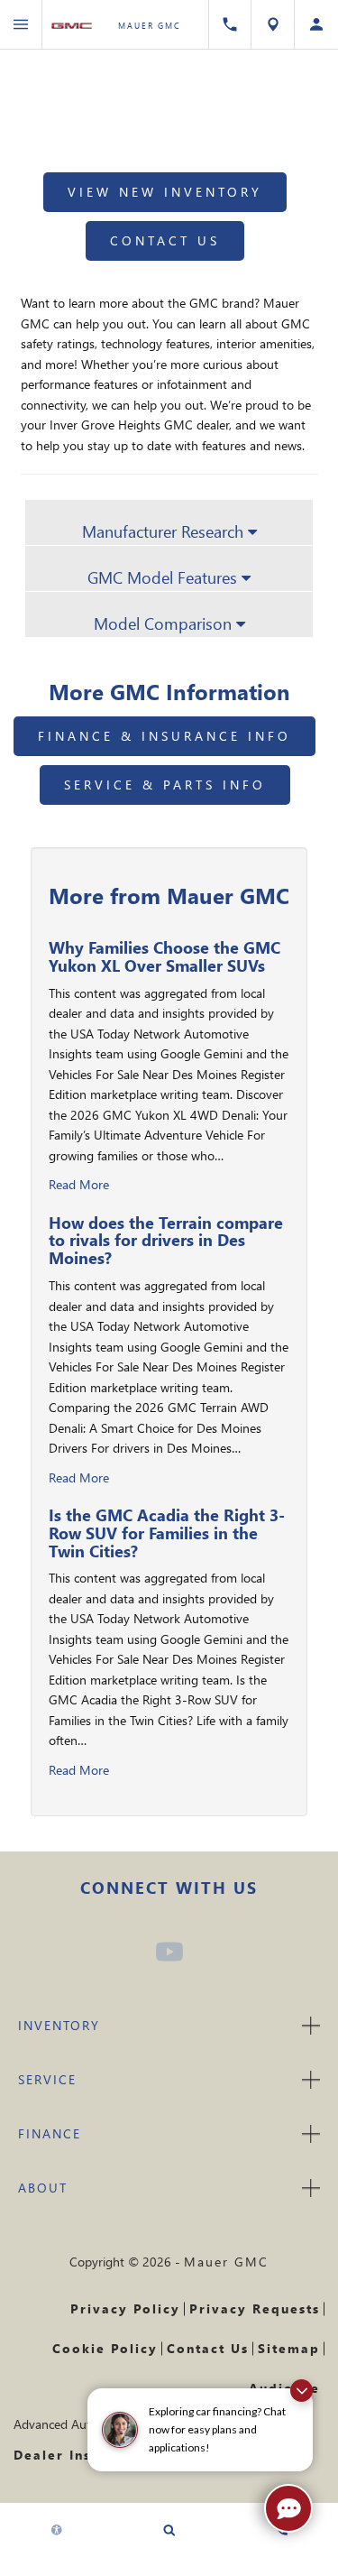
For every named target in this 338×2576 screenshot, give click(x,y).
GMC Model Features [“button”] (164, 577)
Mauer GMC (226, 2262)
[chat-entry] (288, 2508)
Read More (79, 1184)
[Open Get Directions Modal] (273, 24)
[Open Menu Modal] (21, 24)
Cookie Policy (105, 2348)
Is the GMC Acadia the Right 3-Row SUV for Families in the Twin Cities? (167, 1533)
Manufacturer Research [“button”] (165, 531)
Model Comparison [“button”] (165, 623)
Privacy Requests (255, 2308)
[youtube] (169, 1952)
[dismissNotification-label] (301, 2391)
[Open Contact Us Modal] (230, 24)
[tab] (169, 522)
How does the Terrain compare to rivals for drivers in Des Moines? (166, 1240)
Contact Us (165, 240)
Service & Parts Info (165, 785)
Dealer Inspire (68, 2455)
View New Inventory (165, 192)
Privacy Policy (125, 2308)
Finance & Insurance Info (164, 736)
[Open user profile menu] (316, 24)
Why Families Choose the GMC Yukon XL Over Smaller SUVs (164, 956)
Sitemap (289, 2348)
